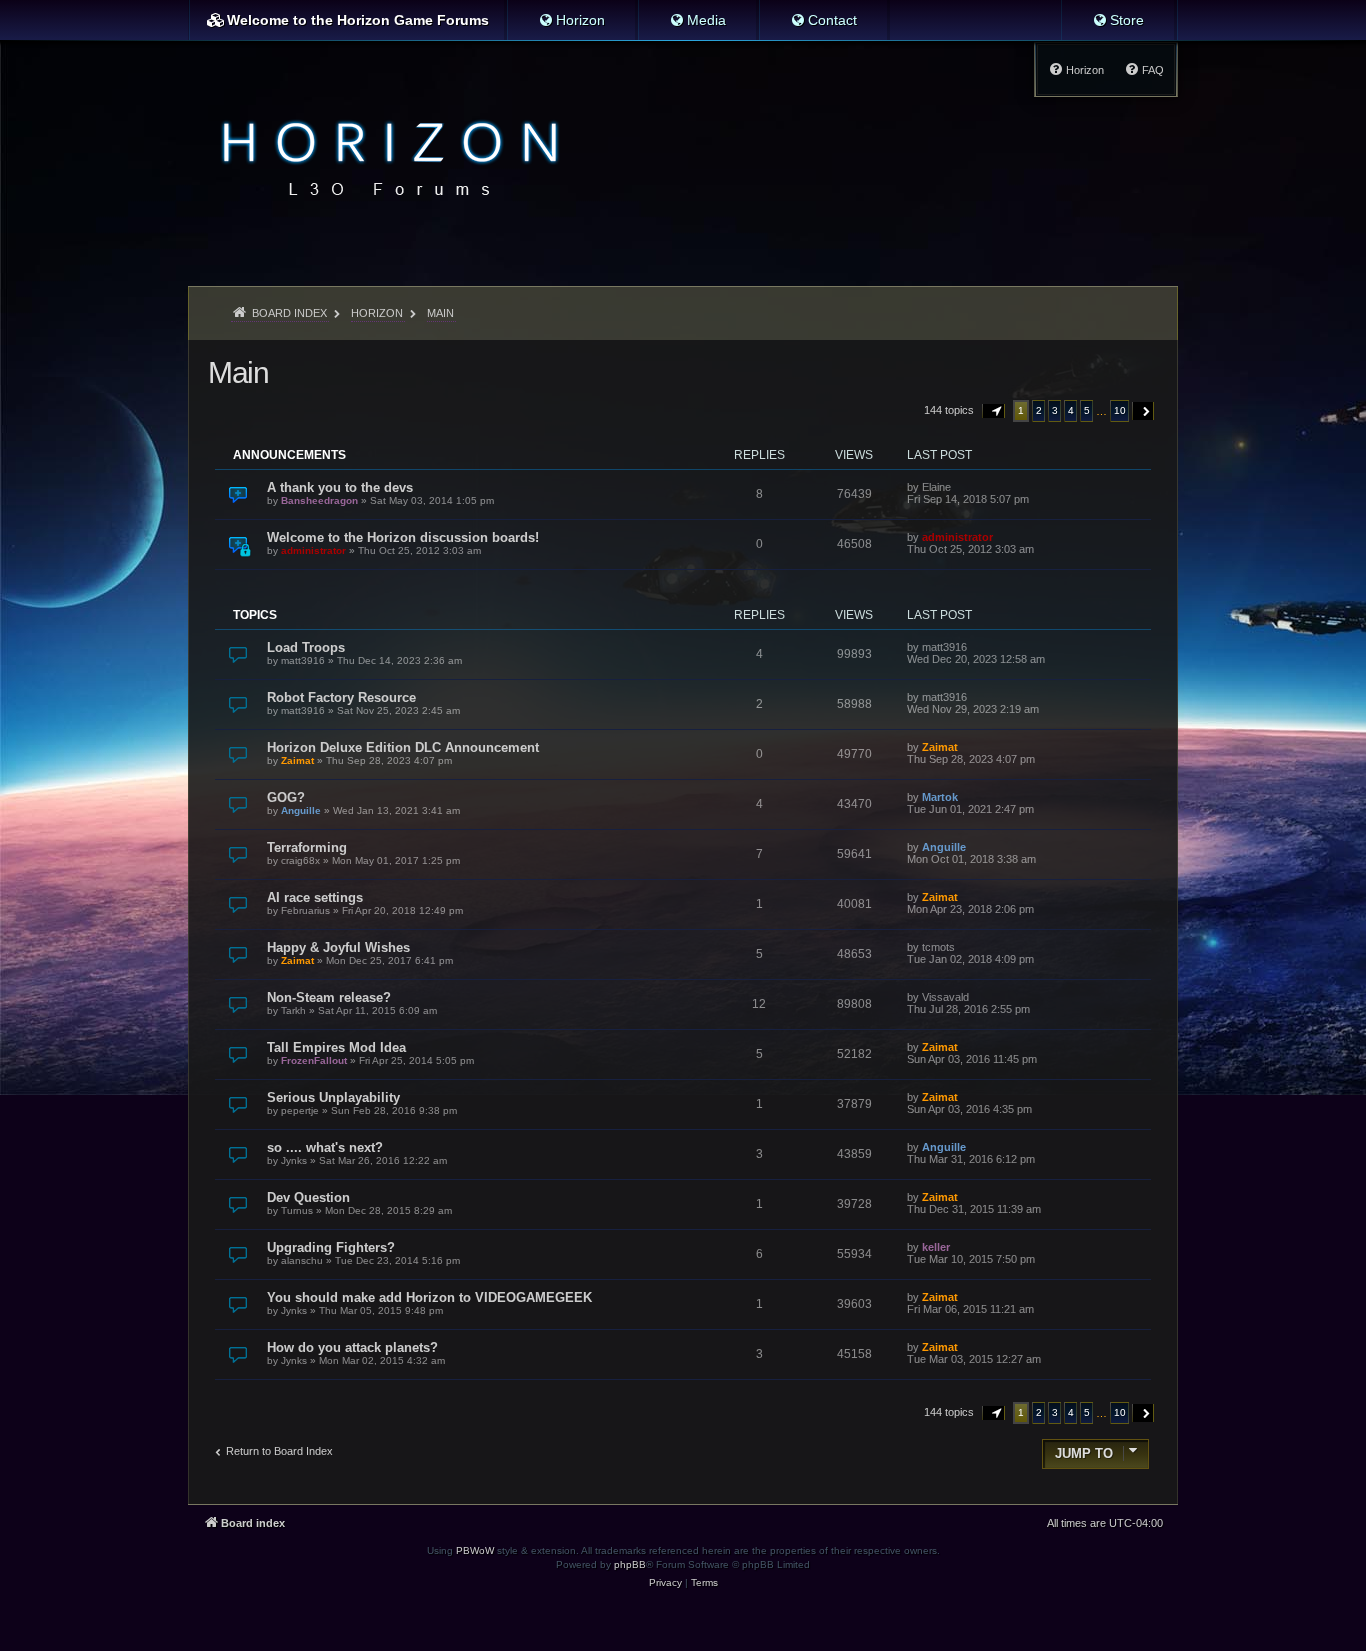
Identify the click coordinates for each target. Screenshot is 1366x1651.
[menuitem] (571, 20)
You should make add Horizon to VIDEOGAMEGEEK (429, 1297)
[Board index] (384, 156)
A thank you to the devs (340, 487)
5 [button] (1087, 410)
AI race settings (315, 897)
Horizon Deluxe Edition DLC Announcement (403, 747)
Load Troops (306, 647)
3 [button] (1055, 410)
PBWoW (475, 1550)
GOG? (286, 797)
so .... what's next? (325, 1147)
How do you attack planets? (352, 1347)
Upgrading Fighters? (331, 1247)
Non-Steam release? (329, 997)
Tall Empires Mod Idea (336, 1047)
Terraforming (307, 847)
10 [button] (1120, 410)
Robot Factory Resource (341, 697)
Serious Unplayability (333, 1097)
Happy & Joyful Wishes (338, 947)
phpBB (630, 1564)
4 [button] (1071, 410)
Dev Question (308, 1197)
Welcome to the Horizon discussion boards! (403, 537)
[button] (994, 411)
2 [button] (1039, 410)
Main (238, 372)
